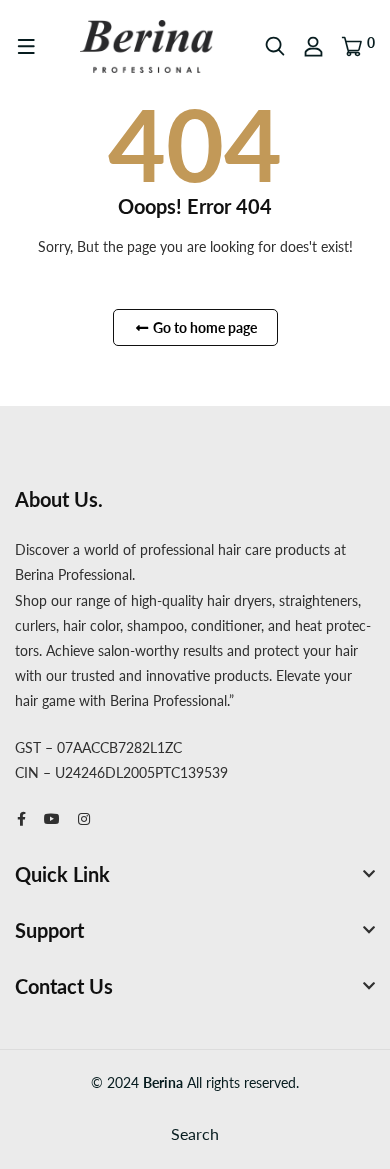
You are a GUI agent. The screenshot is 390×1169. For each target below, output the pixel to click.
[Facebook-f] (21, 818)
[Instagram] (84, 818)
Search (195, 1133)
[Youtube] (52, 818)
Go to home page (203, 327)
